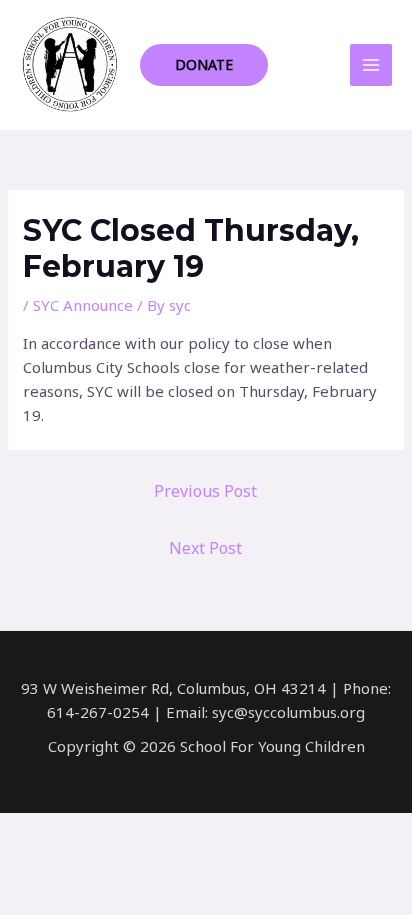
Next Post (205, 548)
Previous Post (205, 491)
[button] (204, 65)
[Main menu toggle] (371, 65)
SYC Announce (83, 305)
